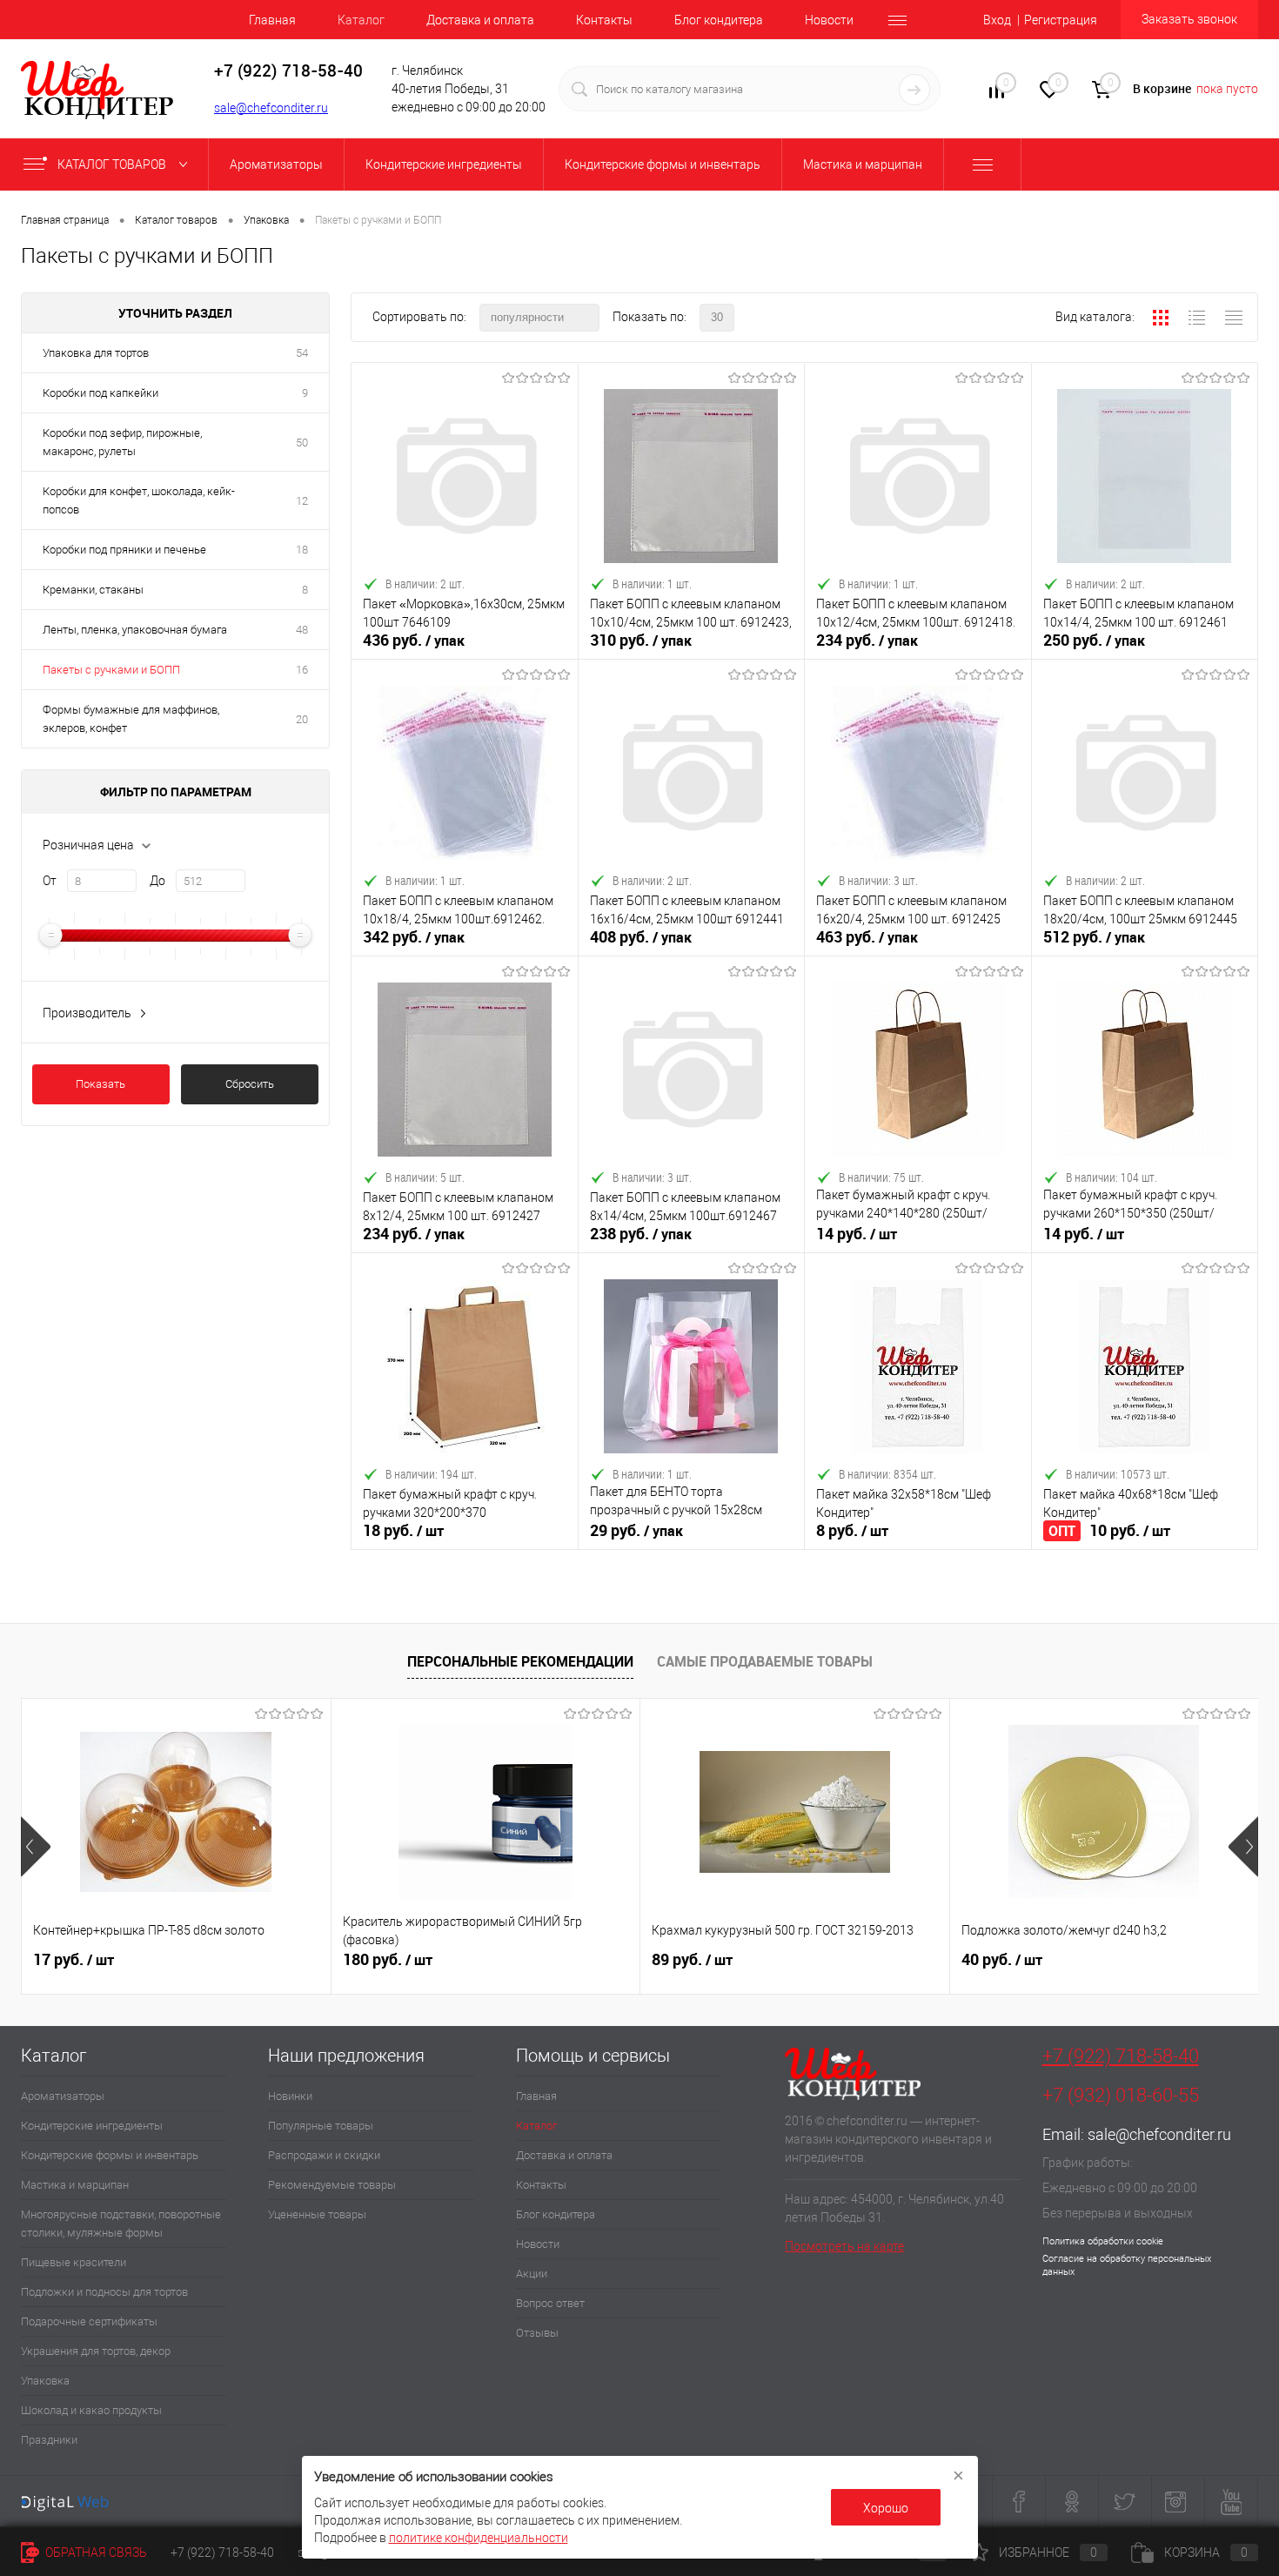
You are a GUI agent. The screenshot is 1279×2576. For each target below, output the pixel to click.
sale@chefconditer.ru (271, 108)
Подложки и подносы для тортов (104, 2292)
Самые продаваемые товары (765, 1661)
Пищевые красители (74, 2262)
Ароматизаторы (63, 2096)
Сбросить (250, 1084)
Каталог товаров (113, 164)
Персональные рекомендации (520, 1661)
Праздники (49, 2440)
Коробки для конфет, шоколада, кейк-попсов (139, 500)
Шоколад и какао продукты (91, 2410)
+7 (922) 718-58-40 (1121, 2056)
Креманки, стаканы (93, 590)
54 (302, 353)
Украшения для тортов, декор (96, 2351)
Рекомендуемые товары (332, 2185)
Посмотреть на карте (844, 2246)
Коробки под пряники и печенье (124, 550)
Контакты (604, 20)
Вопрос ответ (550, 2303)
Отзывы (537, 2333)
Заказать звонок (1189, 19)
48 (302, 630)
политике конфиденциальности (479, 2538)
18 (302, 550)
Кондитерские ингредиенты (92, 2126)
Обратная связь (95, 2553)
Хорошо (886, 2508)
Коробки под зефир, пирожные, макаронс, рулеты (122, 442)
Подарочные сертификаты (89, 2321)
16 (302, 670)
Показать (100, 1084)
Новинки (290, 2096)
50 (302, 443)
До (157, 881)
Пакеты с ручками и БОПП (111, 670)
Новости (829, 20)
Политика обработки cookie (1103, 2241)
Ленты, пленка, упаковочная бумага (135, 630)
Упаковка (45, 2381)
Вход (997, 20)
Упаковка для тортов (96, 353)
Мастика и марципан (75, 2185)
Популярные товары (321, 2126)
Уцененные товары (317, 2214)
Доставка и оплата (480, 20)
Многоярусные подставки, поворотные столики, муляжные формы (121, 2224)
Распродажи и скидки (324, 2155)
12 (302, 501)
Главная (272, 20)
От (50, 881)
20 (302, 719)
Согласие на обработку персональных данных (1127, 2265)
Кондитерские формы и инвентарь (110, 2155)
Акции (532, 2274)
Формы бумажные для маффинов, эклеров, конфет (131, 719)
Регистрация (1061, 20)
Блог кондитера (719, 20)
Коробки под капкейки (100, 393)
